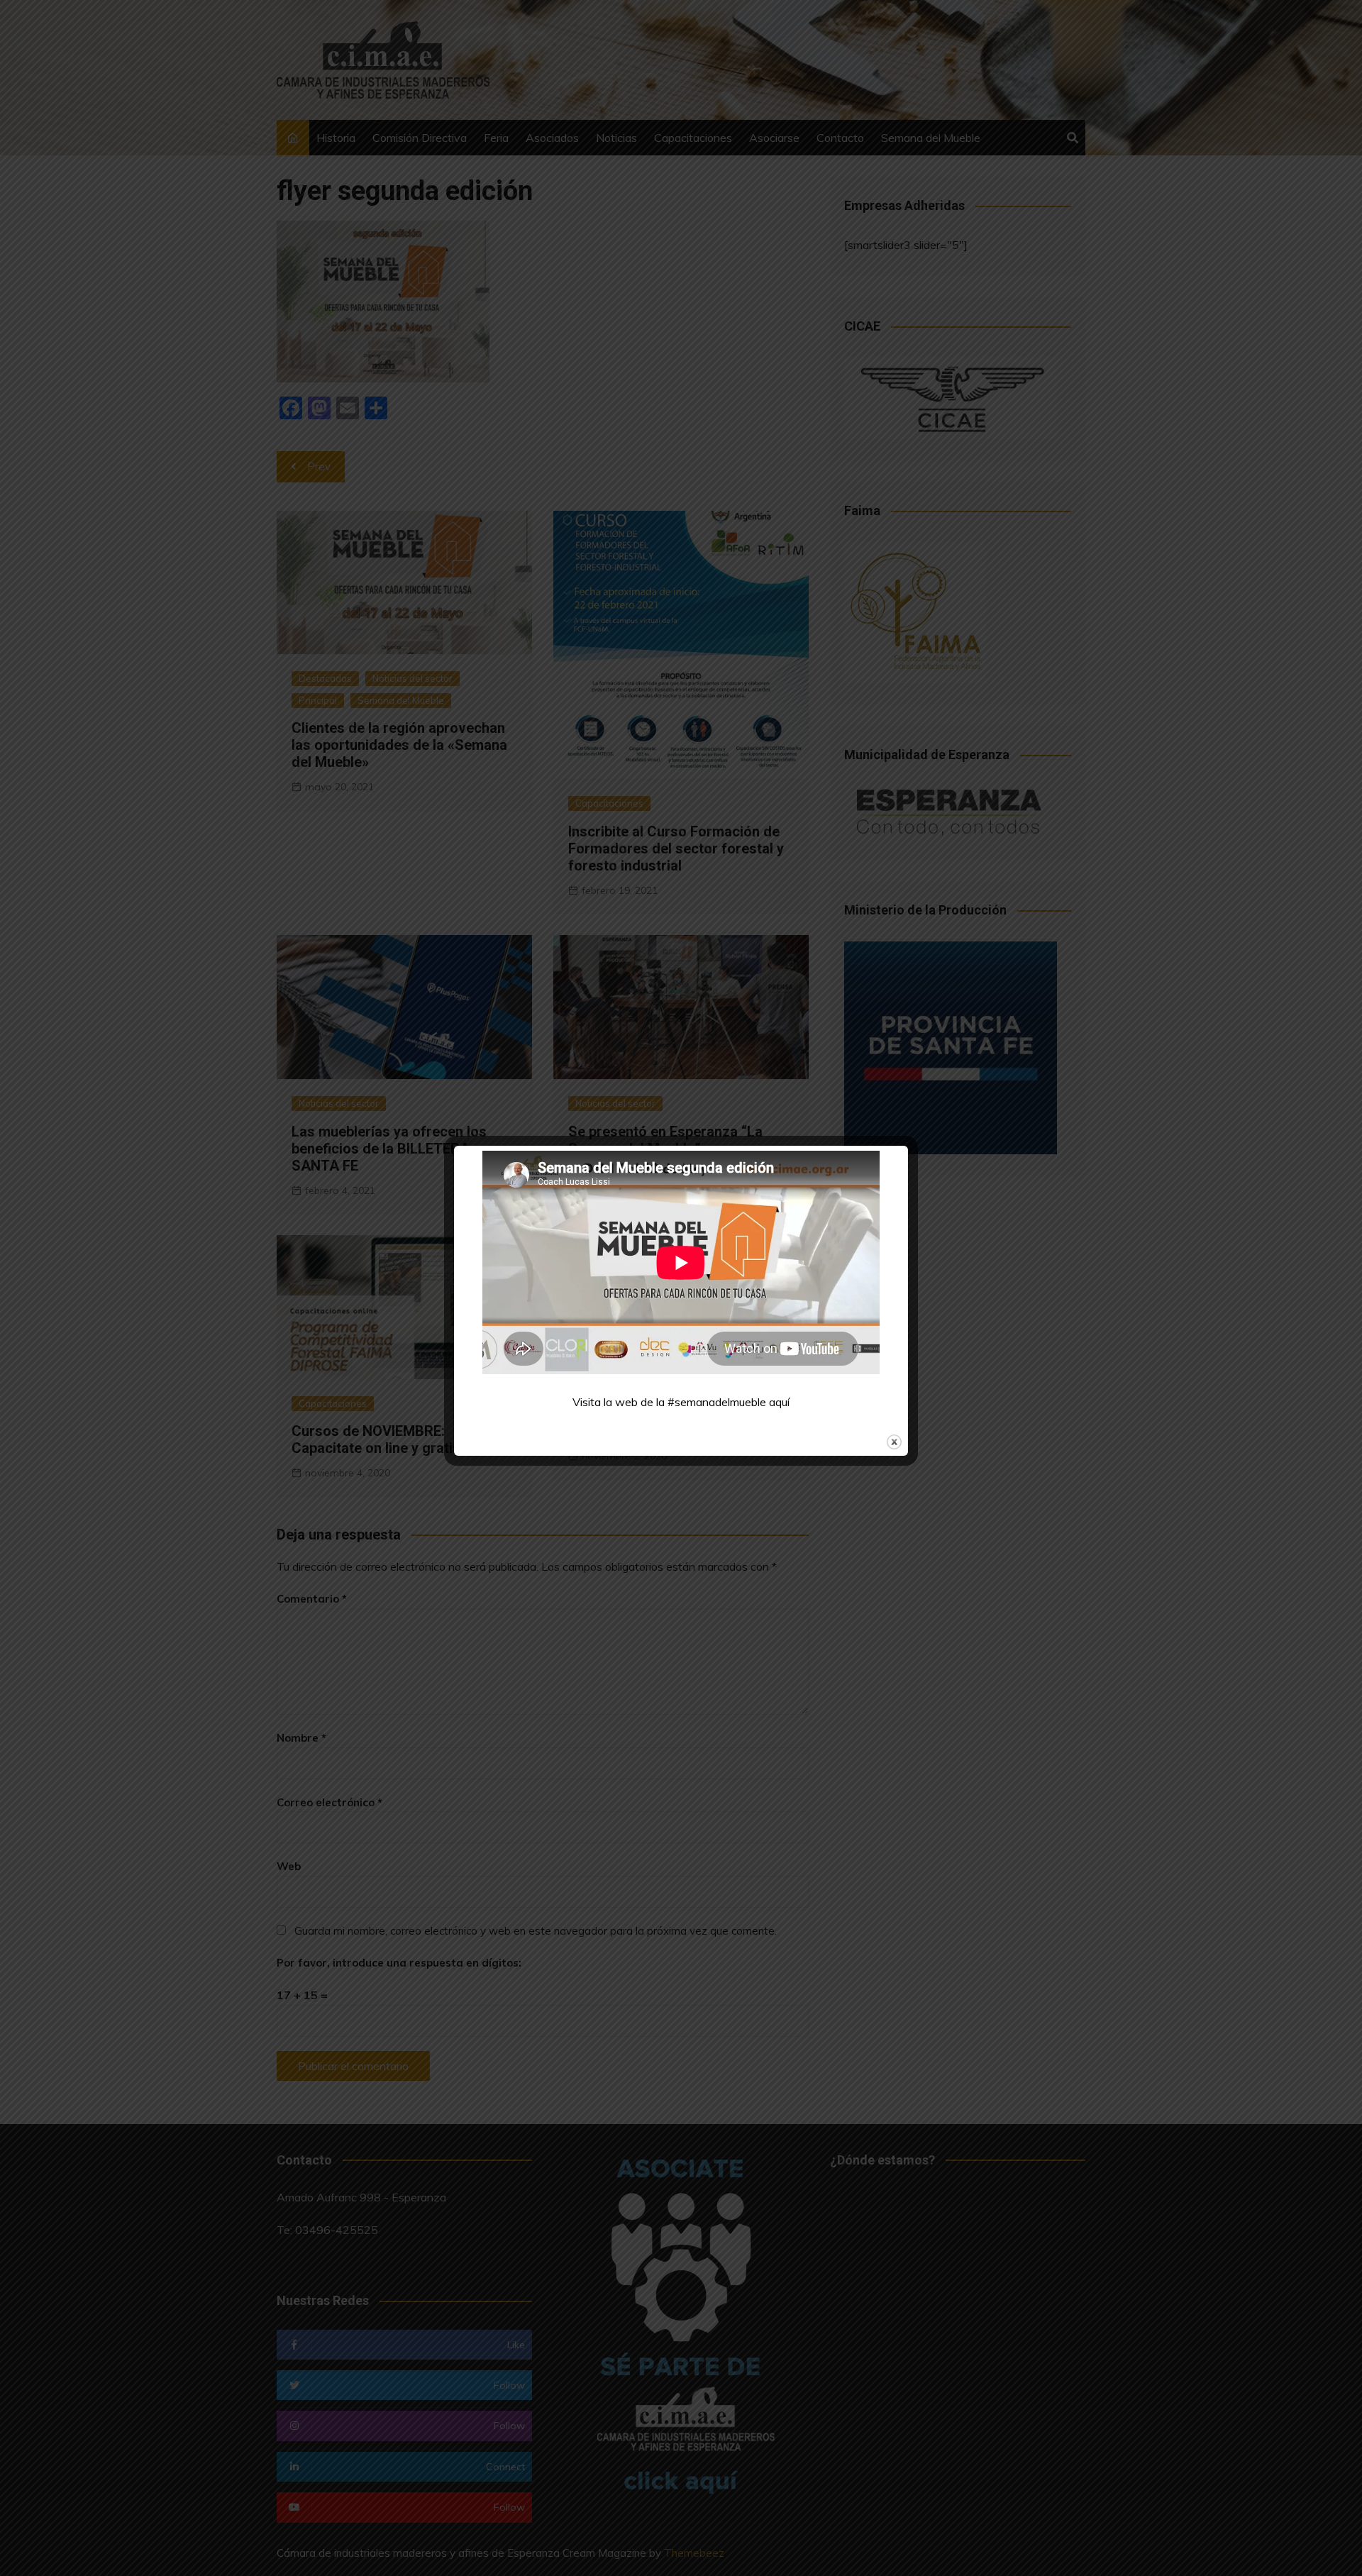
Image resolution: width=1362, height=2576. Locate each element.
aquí (779, 1402)
